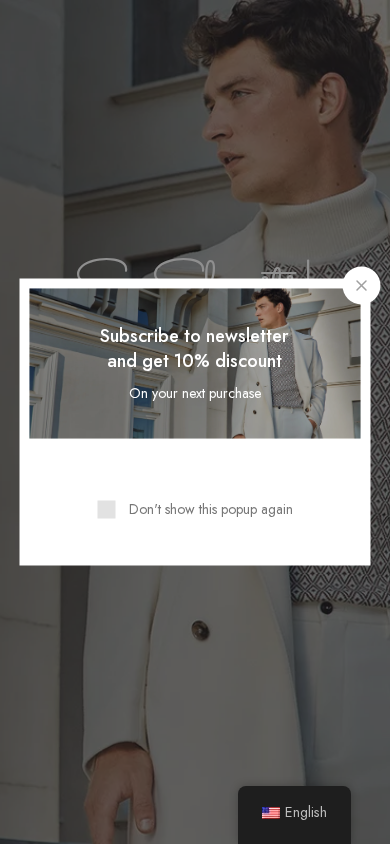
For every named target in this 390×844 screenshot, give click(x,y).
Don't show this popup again (211, 509)
